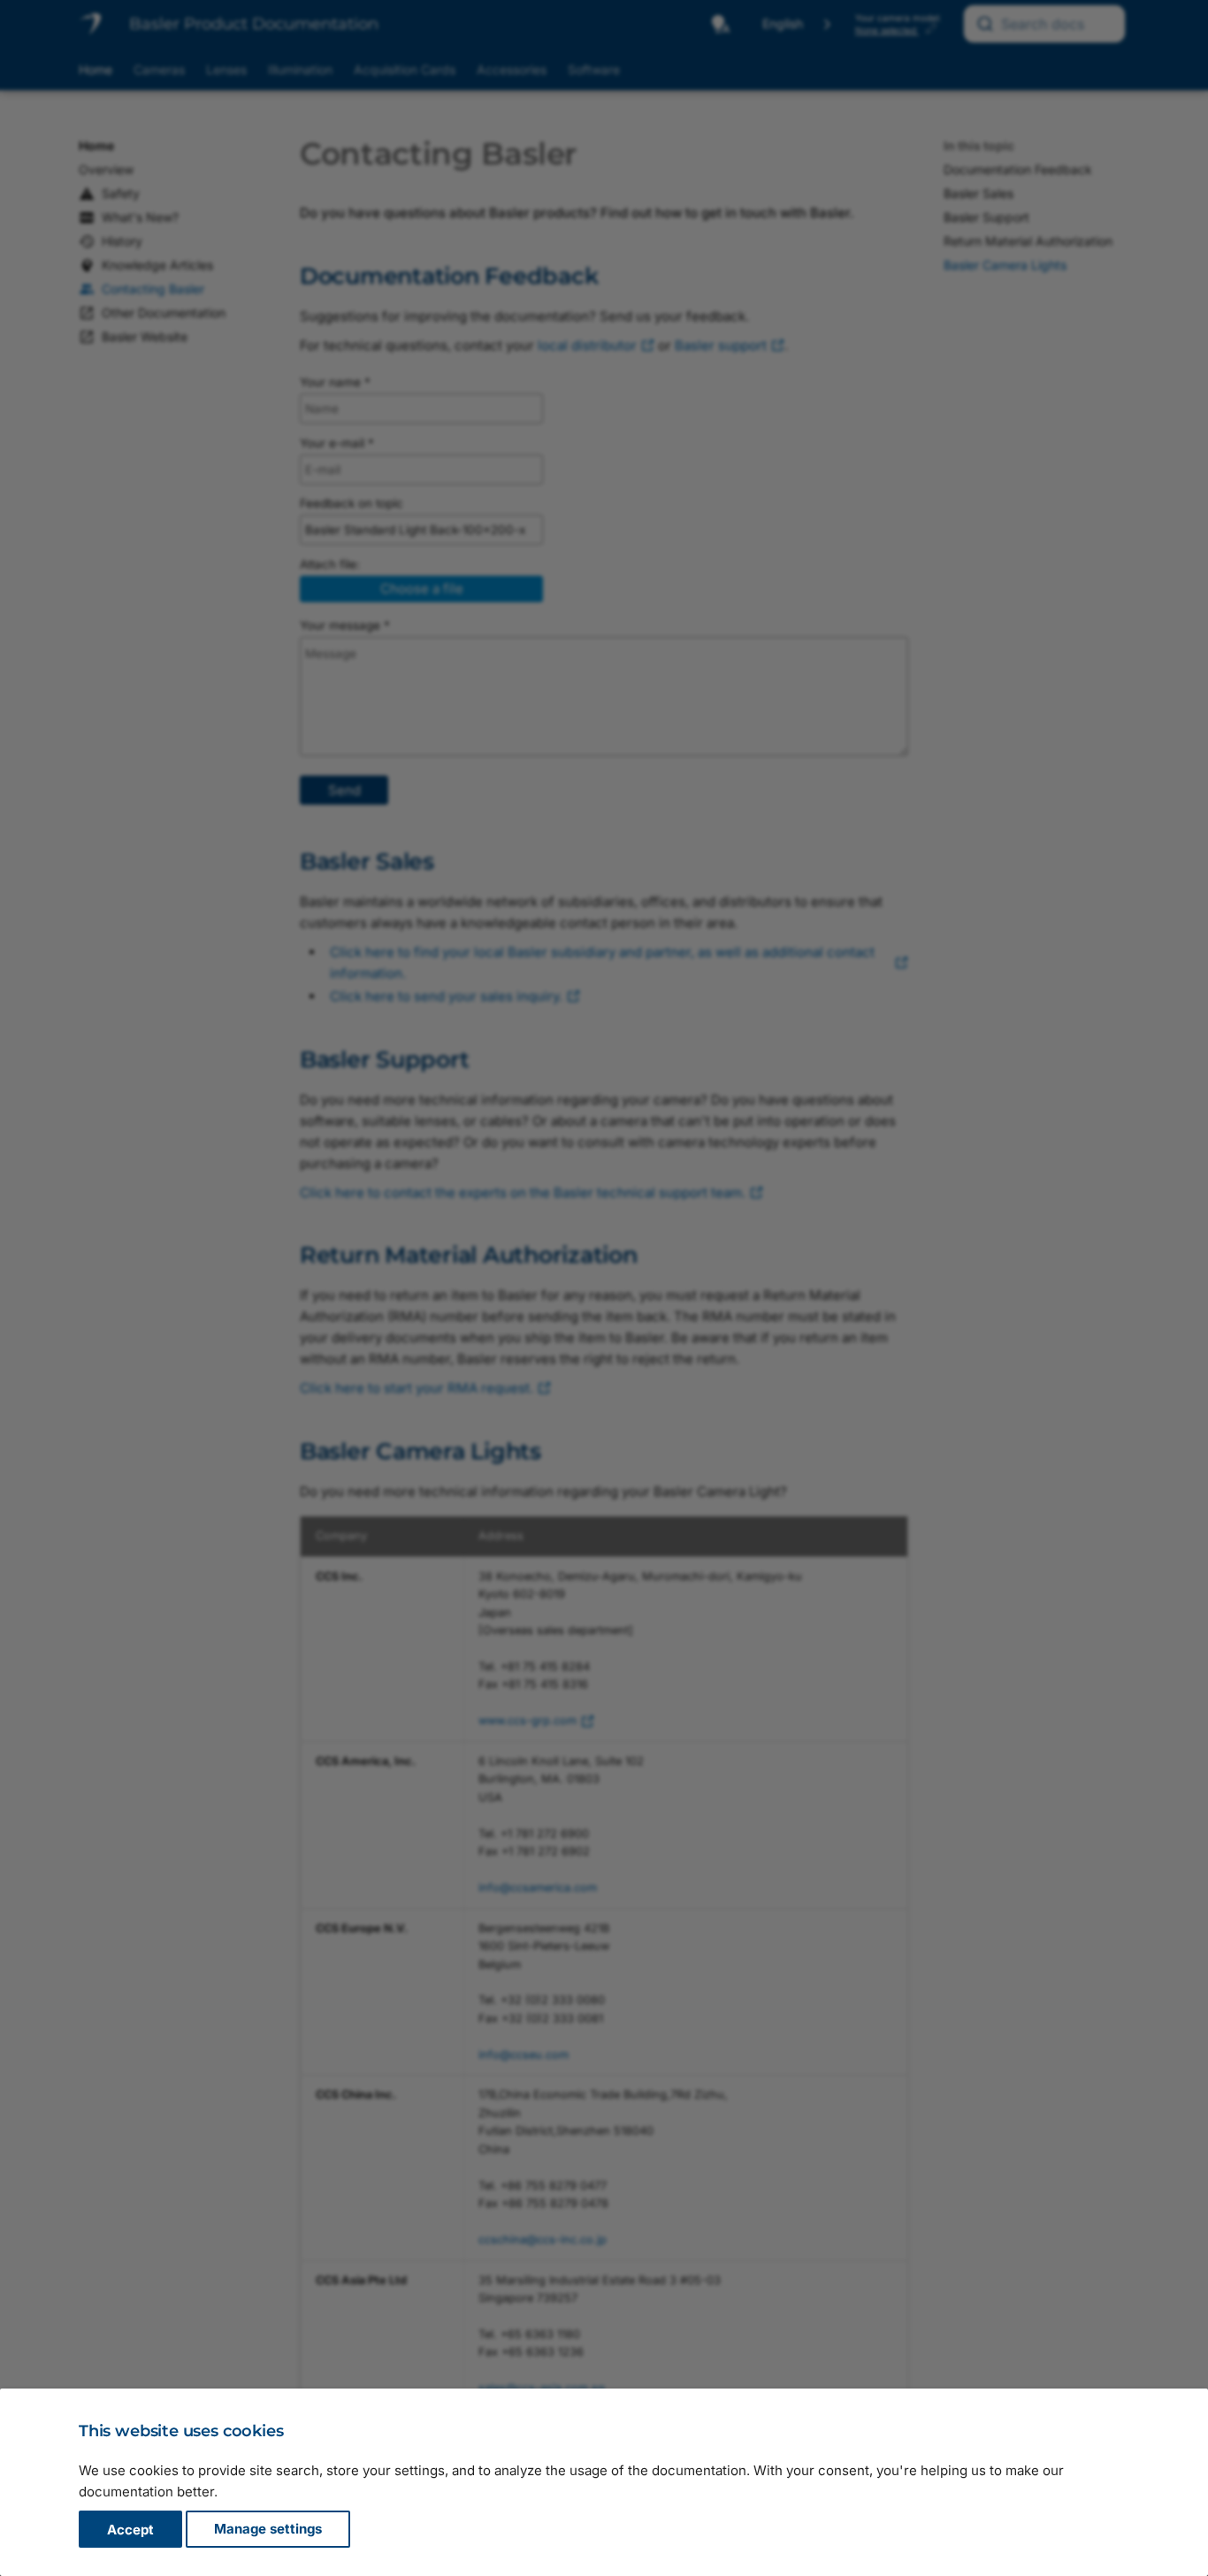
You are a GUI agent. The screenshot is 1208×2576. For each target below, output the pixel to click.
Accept (130, 2530)
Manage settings (268, 2530)
